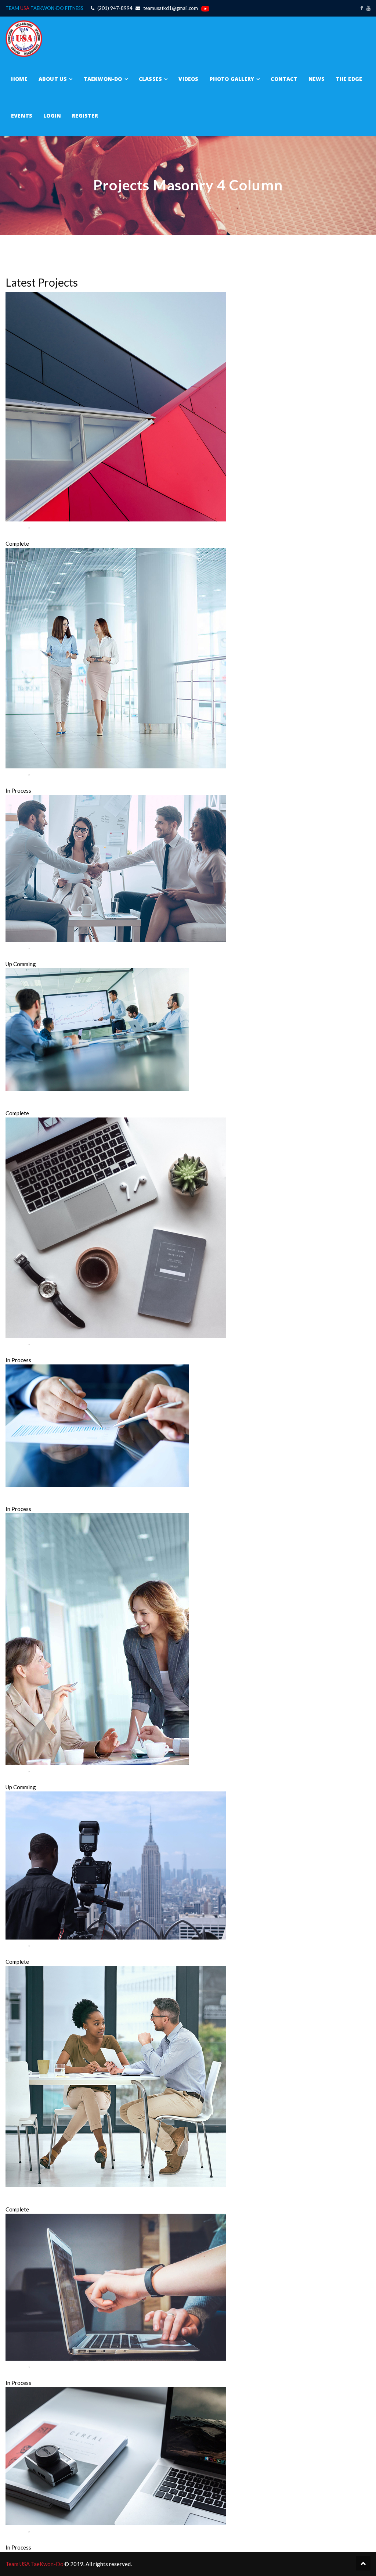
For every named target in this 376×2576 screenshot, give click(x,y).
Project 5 (17, 1351)
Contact (284, 79)
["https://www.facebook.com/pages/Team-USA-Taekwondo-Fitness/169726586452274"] (361, 8)
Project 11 (19, 2539)
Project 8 (17, 1953)
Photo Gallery (232, 79)
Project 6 (17, 1500)
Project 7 (17, 1778)
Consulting (44, 526)
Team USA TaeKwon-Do (35, 2564)
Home (19, 79)
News (317, 79)
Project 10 (19, 2374)
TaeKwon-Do (103, 79)
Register (85, 116)
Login (52, 116)
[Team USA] (24, 38)
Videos (188, 79)
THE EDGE (349, 79)
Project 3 (17, 955)
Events (22, 116)
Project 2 (17, 782)
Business (16, 526)
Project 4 (17, 1104)
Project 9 (17, 2200)
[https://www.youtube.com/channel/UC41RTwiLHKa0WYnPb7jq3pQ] (368, 8)
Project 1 (17, 535)
